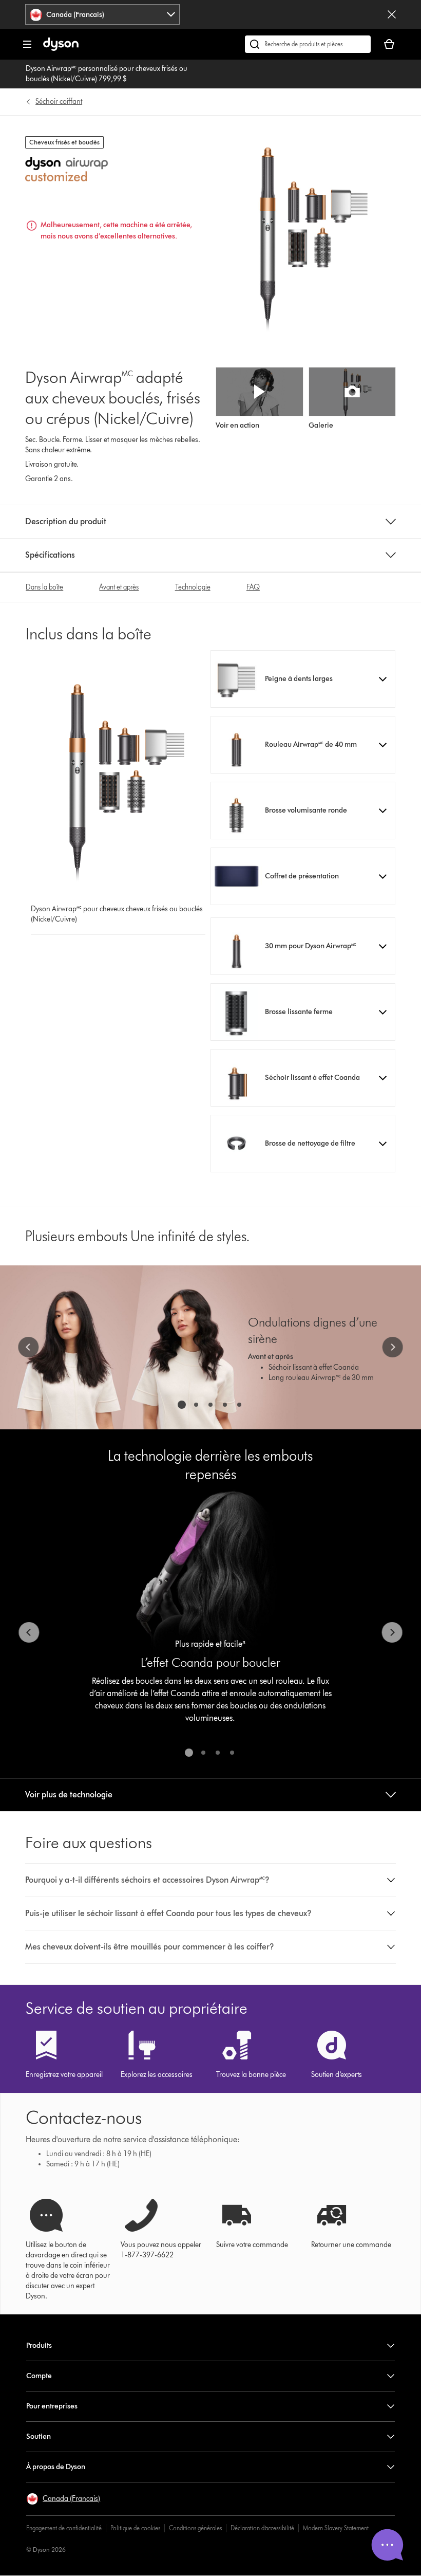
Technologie (193, 587)
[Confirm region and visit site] (392, 14)
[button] (303, 679)
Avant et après (119, 587)
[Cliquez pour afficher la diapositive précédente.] (28, 1347)
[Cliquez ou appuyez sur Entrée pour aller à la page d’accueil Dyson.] (61, 49)
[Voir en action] (259, 392)
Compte (39, 2376)
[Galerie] (352, 392)
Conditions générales (195, 2528)
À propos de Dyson (56, 2467)
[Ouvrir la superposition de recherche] (308, 44)
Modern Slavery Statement (336, 2528)
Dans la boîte (44, 587)
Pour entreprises (52, 2406)
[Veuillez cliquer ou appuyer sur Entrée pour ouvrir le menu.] (27, 44)
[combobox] (102, 14)
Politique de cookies (135, 2528)
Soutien (39, 2436)
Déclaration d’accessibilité (262, 2528)
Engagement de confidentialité (64, 2528)
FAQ (253, 587)
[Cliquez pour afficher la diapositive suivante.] (393, 1347)
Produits (39, 2345)
